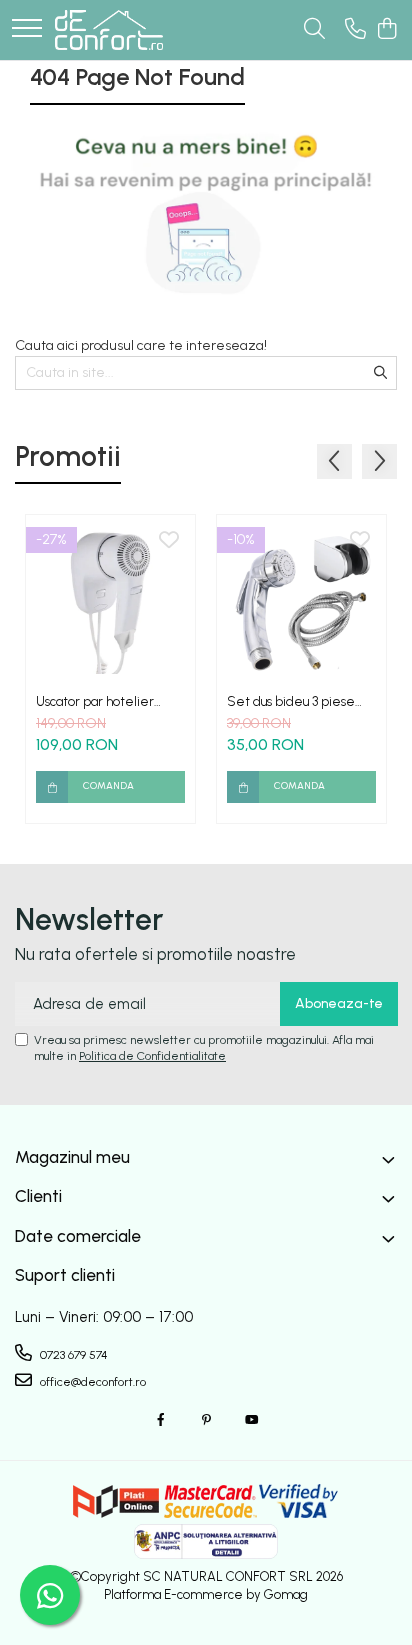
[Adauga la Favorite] (169, 541)
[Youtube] (251, 1420)
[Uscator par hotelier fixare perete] (110, 599)
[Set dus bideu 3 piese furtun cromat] (301, 599)
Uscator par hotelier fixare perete (95, 701)
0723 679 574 (72, 1355)
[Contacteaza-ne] (355, 30)
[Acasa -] (109, 30)
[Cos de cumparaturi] (386, 30)
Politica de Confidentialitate (152, 1056)
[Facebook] (161, 1420)
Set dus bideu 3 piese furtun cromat (291, 701)
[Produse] (27, 29)
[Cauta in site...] (314, 30)
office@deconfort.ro (91, 1382)
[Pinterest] (206, 1420)
